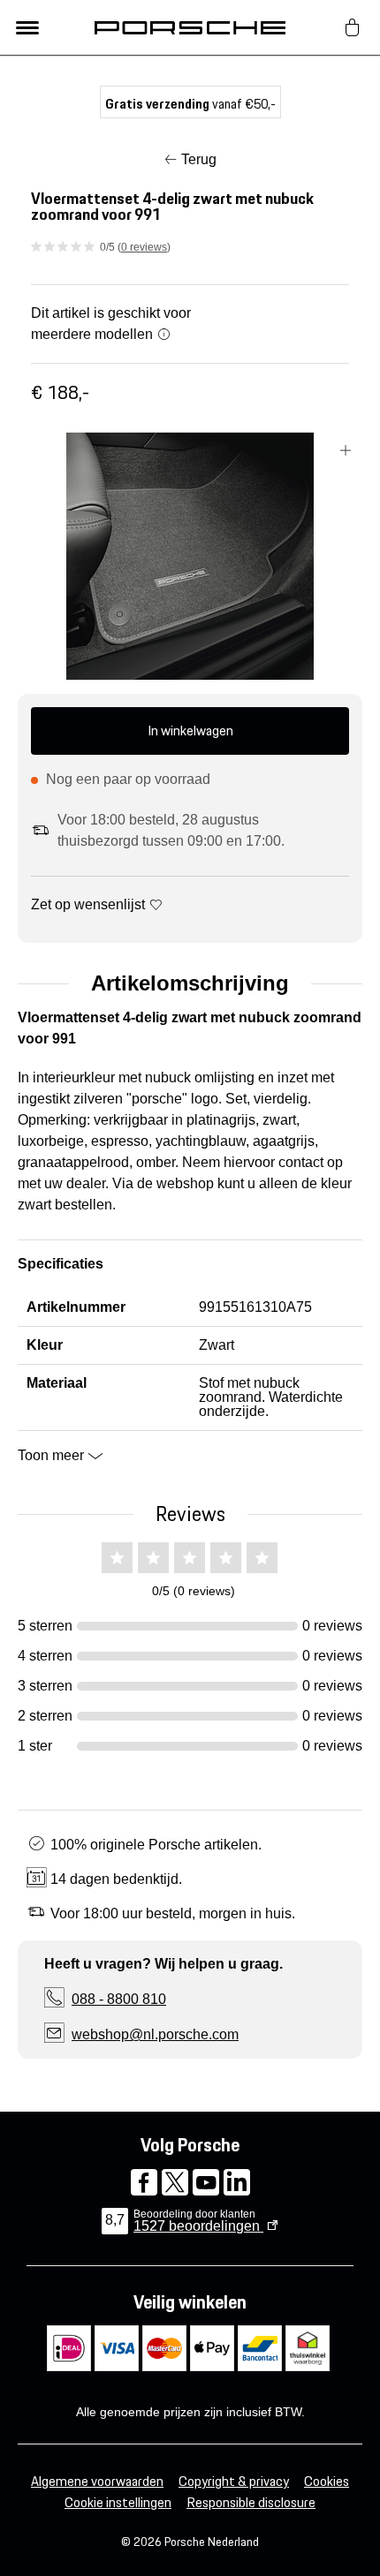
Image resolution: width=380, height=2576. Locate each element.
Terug (199, 159)
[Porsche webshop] (190, 27)
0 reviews (144, 247)
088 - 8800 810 (119, 1999)
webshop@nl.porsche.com (155, 2034)
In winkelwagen (190, 731)
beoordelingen (198, 2226)
